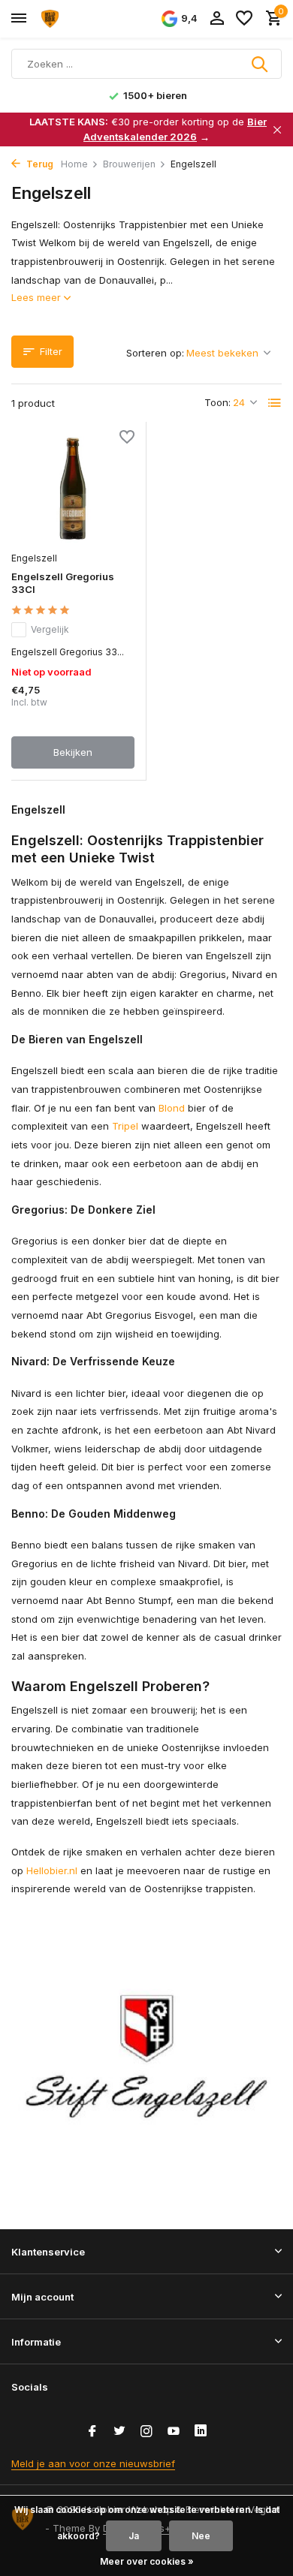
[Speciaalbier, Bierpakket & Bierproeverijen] (80, 19)
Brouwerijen (129, 164)
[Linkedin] (201, 2432)
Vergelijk (50, 629)
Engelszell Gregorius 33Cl (63, 583)
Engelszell (34, 558)
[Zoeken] (261, 64)
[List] (275, 403)
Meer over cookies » (147, 2561)
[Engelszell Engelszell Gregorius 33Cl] (73, 488)
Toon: (217, 402)
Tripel (125, 1126)
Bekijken (73, 752)
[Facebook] (92, 2432)
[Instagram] (146, 2432)
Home (74, 164)
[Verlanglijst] (244, 19)
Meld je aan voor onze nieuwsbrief (93, 2463)
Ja (134, 2536)
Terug (39, 164)
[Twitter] (119, 2432)
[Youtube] (174, 2432)
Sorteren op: (155, 353)
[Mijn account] (217, 19)
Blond (172, 1108)
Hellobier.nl (52, 1870)
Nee (201, 2536)
